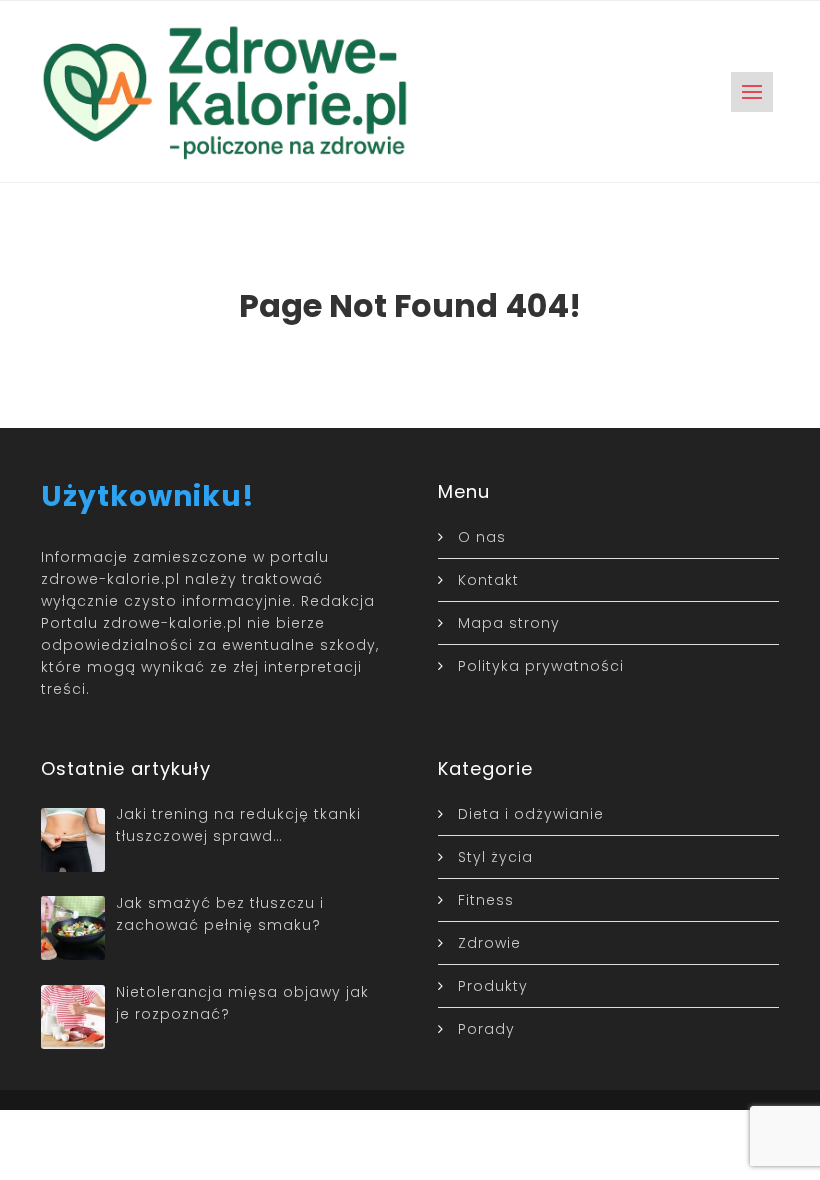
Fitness (486, 900)
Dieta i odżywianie (531, 814)
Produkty (493, 986)
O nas (482, 537)
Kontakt (488, 580)
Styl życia (495, 857)
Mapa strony (509, 623)
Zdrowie (489, 943)
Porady (486, 1029)
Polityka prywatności (541, 666)
